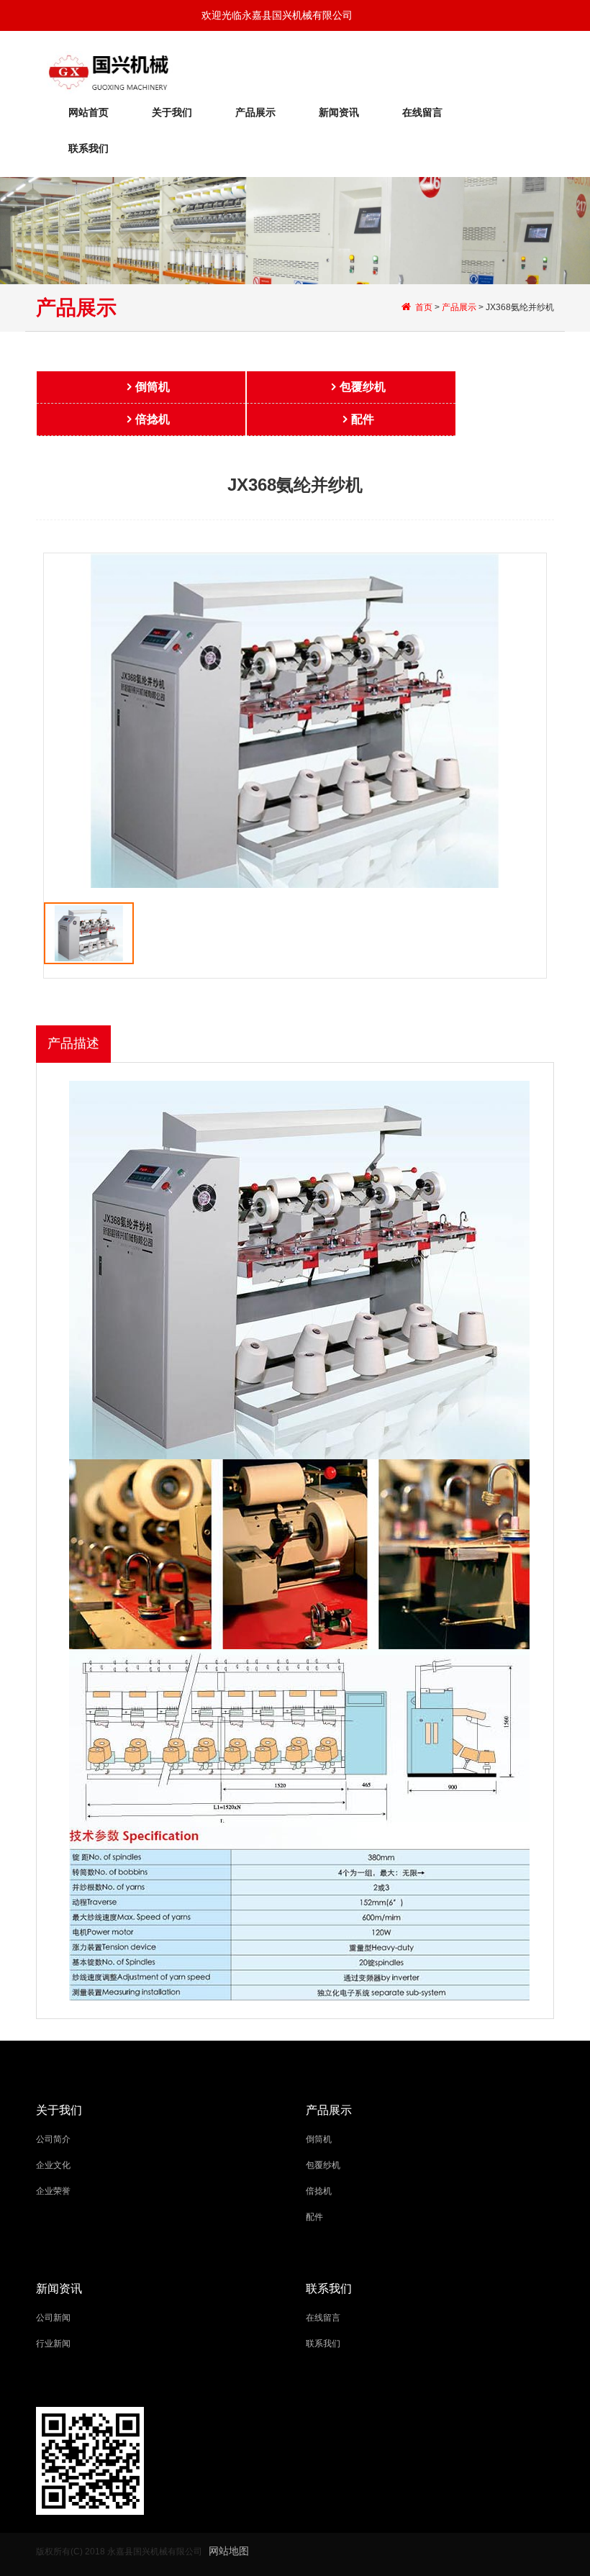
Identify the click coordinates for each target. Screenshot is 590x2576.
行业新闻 (53, 2344)
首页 (424, 307)
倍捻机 (153, 419)
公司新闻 (53, 2318)
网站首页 (88, 112)
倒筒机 (153, 387)
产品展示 (255, 112)
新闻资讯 (339, 112)
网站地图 (229, 2551)
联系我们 (88, 148)
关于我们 (172, 112)
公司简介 (53, 2139)
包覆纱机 (363, 387)
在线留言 (422, 112)
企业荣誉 (53, 2191)
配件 (363, 419)
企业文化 (53, 2165)
